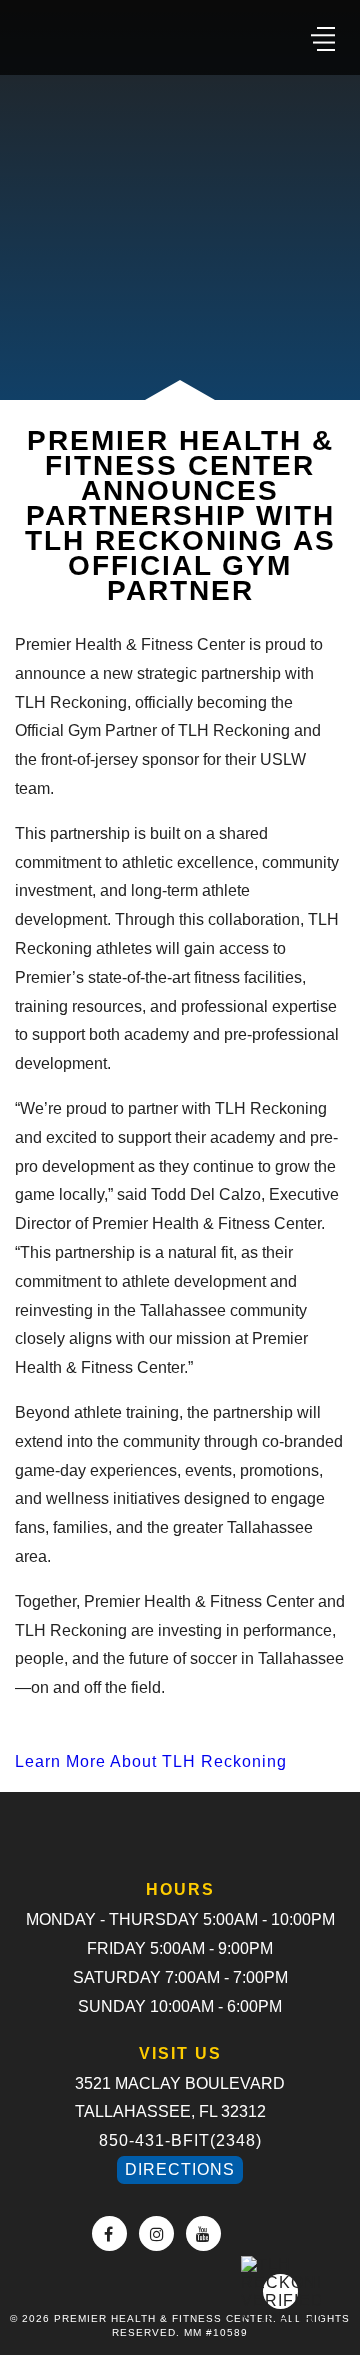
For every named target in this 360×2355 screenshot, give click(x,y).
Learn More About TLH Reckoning (151, 1761)
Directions (180, 2169)
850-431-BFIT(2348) (180, 2140)
